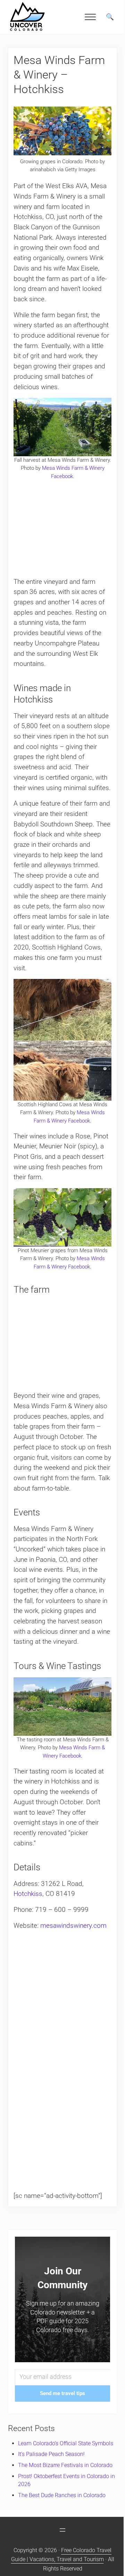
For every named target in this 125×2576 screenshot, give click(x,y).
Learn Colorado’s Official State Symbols (66, 2443)
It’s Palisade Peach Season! (51, 2454)
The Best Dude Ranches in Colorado (62, 2495)
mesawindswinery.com (73, 1926)
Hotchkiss (28, 1894)
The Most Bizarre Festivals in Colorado (65, 2465)
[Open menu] (62, 2530)
